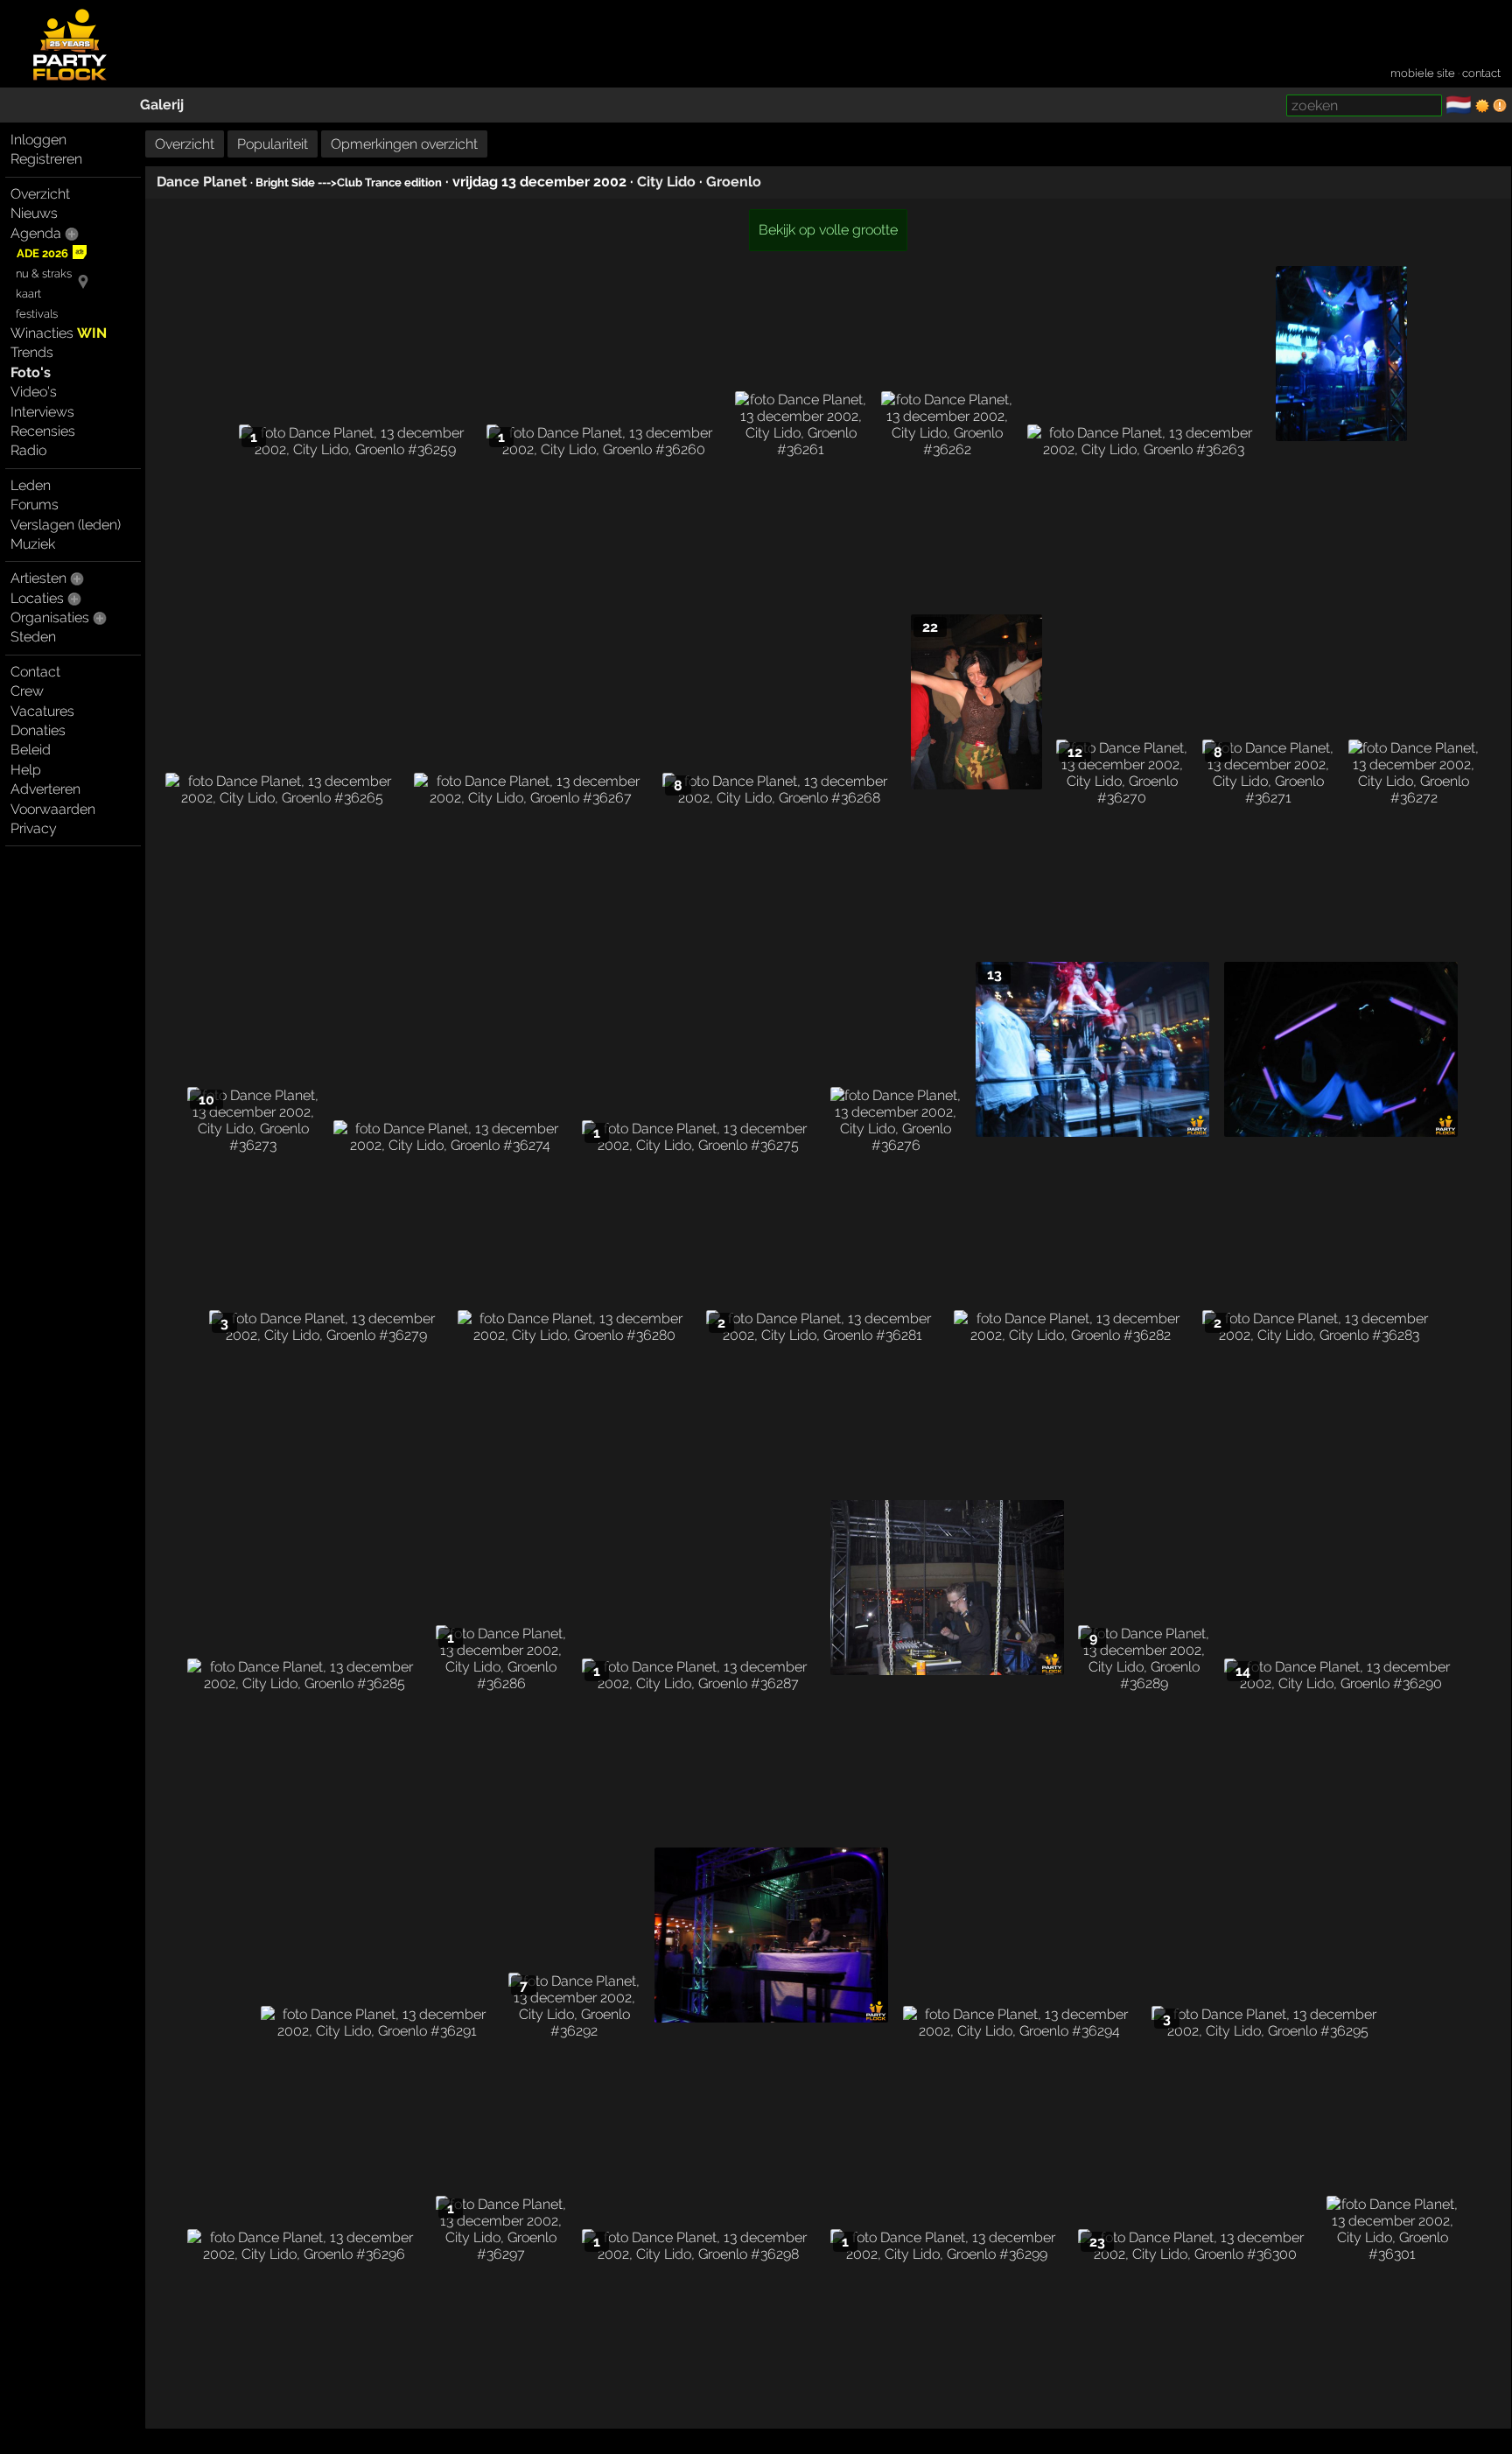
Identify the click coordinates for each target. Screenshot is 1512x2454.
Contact (35, 672)
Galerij (162, 105)
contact (1481, 73)
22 (930, 627)
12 (1075, 752)
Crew (27, 691)
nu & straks (44, 273)
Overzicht (40, 194)
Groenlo (734, 182)
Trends (32, 352)
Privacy (34, 828)
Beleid (31, 750)
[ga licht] (1482, 106)
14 (1243, 1671)
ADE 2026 (42, 253)
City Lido (666, 182)
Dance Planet (202, 182)
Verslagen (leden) (66, 525)
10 (206, 1100)
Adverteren (45, 789)
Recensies (43, 431)
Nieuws (34, 213)
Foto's (31, 372)
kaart (28, 294)
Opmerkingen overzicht (404, 144)
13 (994, 975)
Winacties (59, 333)
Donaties (38, 730)
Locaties (37, 598)
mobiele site (1423, 73)
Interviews (42, 412)
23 (1097, 2242)
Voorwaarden (53, 809)
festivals (37, 314)
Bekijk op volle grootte (828, 230)
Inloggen (38, 140)
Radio (28, 450)
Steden (33, 637)
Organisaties (50, 617)
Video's (34, 392)
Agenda (36, 233)
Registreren (46, 159)
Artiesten (38, 578)
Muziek (33, 544)
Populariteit (273, 144)
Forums (35, 505)
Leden (31, 485)
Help (26, 770)
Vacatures (42, 711)
